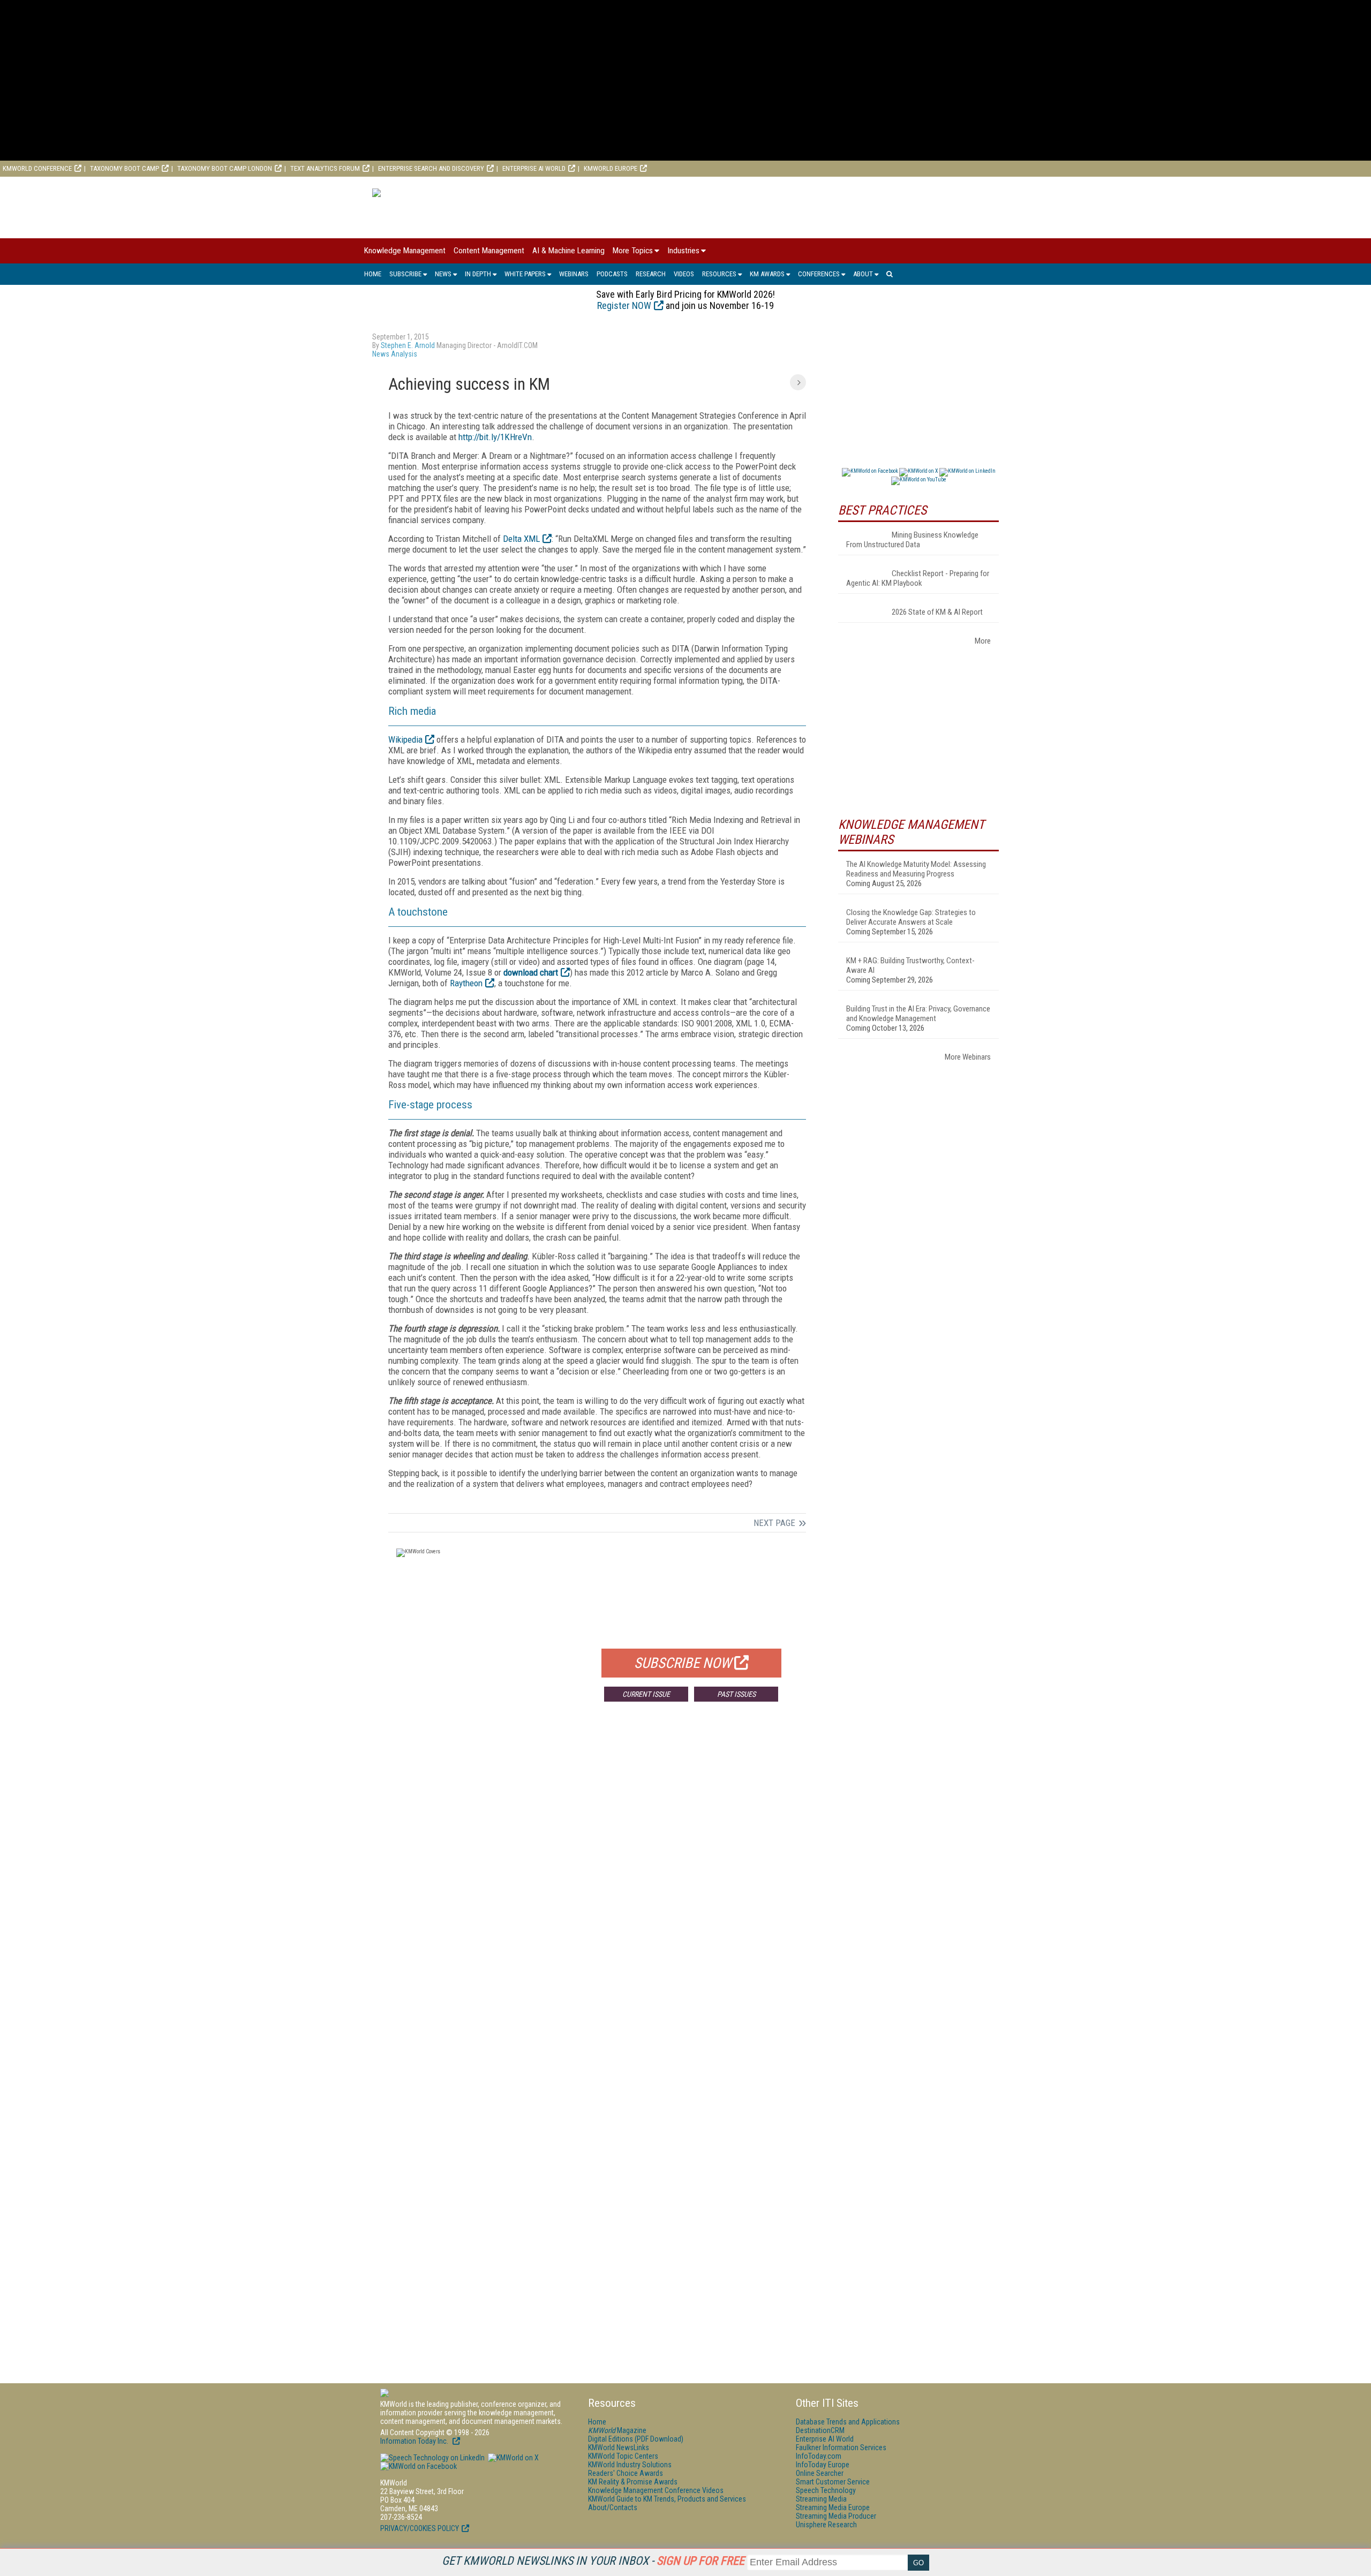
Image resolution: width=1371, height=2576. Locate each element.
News (443, 274)
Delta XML (521, 539)
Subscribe (405, 274)
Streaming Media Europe (833, 2507)
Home (373, 274)
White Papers (525, 274)
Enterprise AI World (534, 168)
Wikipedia (405, 739)
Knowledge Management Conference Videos (656, 2490)
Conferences (819, 274)
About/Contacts (613, 2507)
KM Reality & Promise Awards (633, 2482)
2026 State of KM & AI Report (937, 612)
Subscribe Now (683, 1663)
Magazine (617, 2430)
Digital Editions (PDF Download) (636, 2439)
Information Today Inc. (415, 2441)
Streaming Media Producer (836, 2516)
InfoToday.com (819, 2456)
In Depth (478, 274)
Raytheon (466, 983)
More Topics (633, 251)
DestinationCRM (820, 2430)
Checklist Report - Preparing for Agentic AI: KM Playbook (918, 578)
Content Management (489, 251)
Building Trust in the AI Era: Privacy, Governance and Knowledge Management (918, 1014)
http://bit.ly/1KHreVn (495, 437)
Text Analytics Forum (325, 168)
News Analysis (395, 354)
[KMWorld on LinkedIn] (432, 2458)
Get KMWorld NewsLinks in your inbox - (593, 2561)
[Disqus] (597, 1868)
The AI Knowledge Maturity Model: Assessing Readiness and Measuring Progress (916, 869)
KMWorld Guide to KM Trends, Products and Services (667, 2499)
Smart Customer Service (833, 2482)
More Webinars (968, 1057)
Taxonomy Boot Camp (125, 168)
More (983, 641)
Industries (683, 251)
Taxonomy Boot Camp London (225, 168)
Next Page (774, 1523)
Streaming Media (821, 2499)
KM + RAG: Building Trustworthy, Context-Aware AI (910, 965)
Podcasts (612, 274)
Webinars (574, 274)
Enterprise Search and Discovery (431, 168)
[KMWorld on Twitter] (513, 2458)
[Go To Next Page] (798, 382)
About (863, 274)
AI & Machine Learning (568, 251)
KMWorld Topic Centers (623, 2456)
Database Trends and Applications (848, 2422)
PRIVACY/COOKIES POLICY (420, 2528)
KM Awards (767, 274)
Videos (684, 274)
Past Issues (736, 1694)
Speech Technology (826, 2490)
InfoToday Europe (823, 2465)
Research (651, 274)
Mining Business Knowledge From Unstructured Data (912, 540)
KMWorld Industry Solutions (630, 2465)
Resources (719, 274)
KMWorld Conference (37, 168)
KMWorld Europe (611, 168)
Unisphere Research (826, 2525)
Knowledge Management (405, 251)
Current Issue (646, 1694)
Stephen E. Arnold (408, 345)
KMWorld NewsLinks (619, 2447)
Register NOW (624, 305)
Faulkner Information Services (841, 2447)
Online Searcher (820, 2473)
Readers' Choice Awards (626, 2473)
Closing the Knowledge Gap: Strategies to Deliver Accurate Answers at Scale (911, 917)
